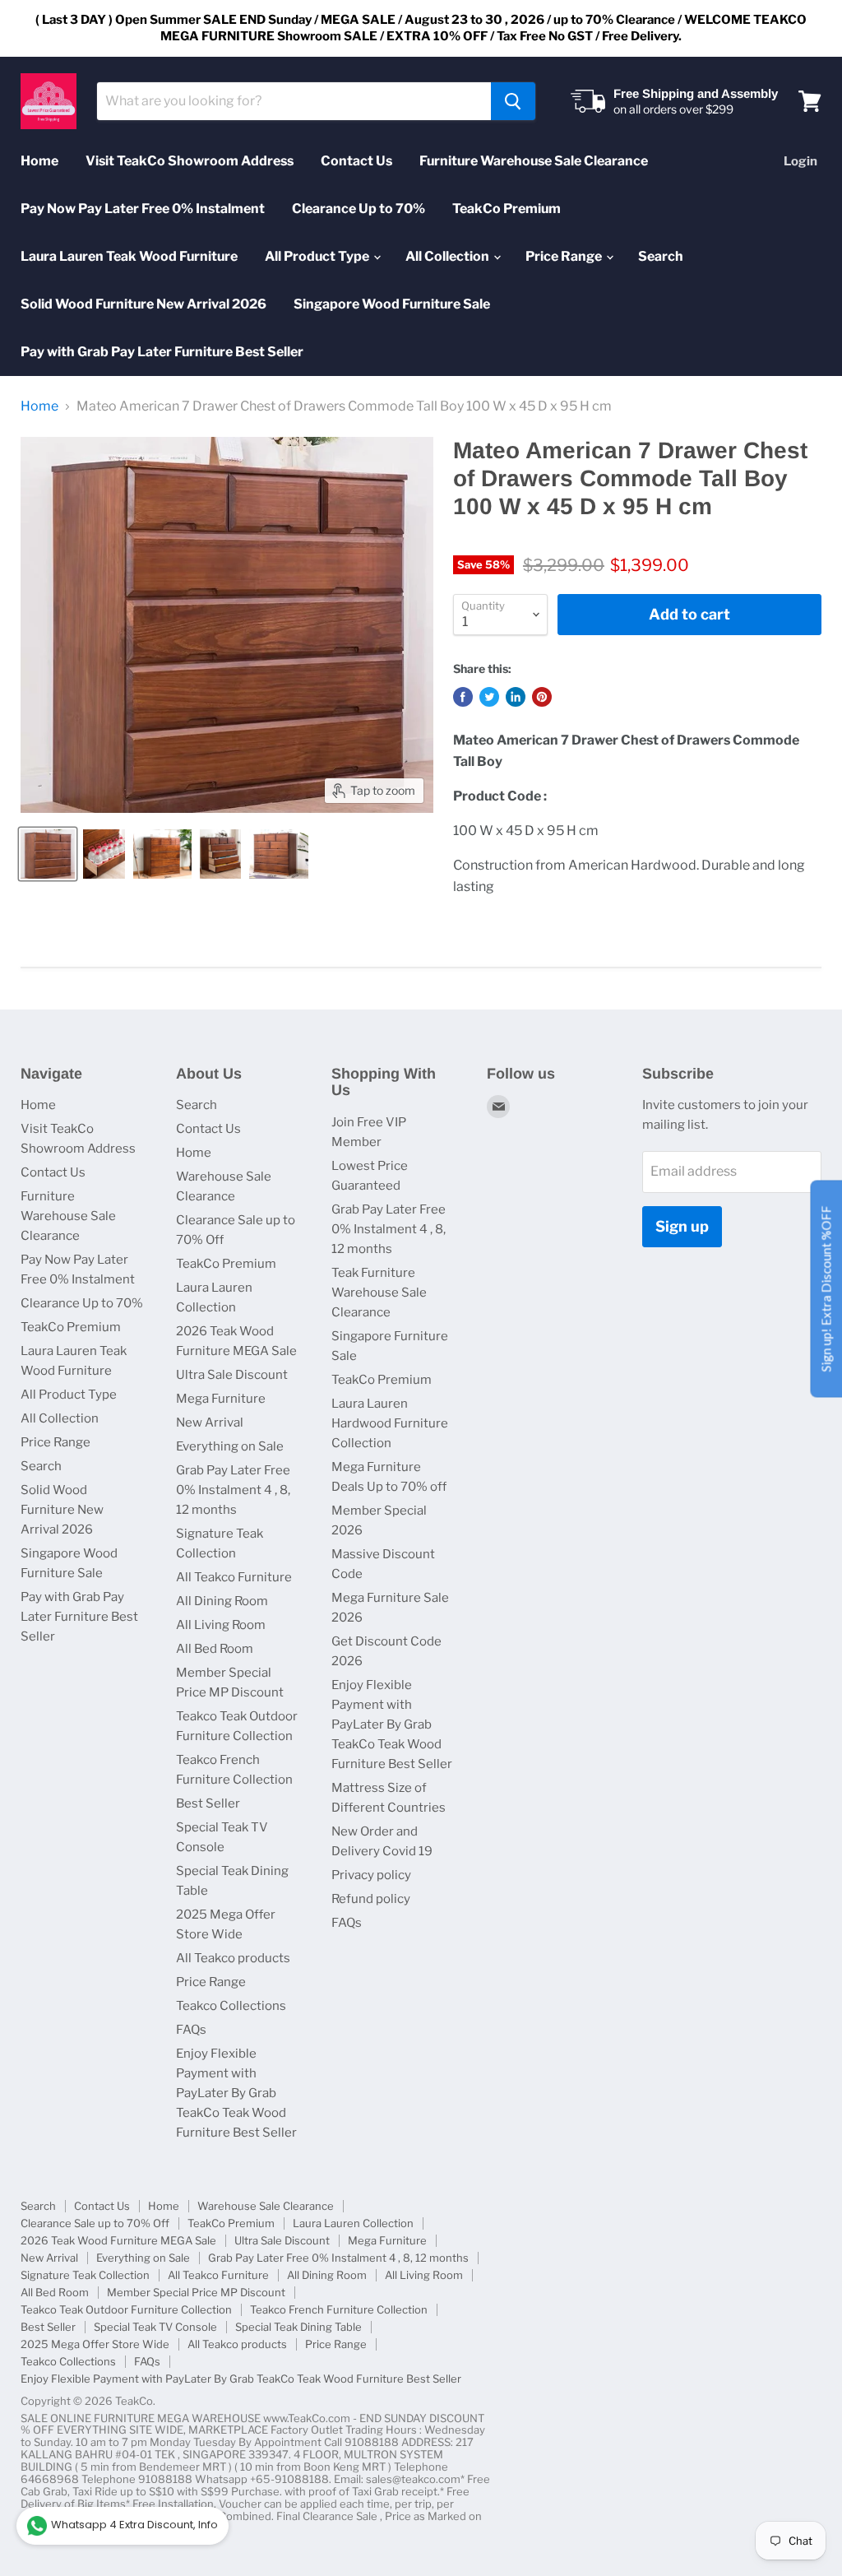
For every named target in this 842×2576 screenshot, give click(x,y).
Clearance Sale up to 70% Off (95, 2223)
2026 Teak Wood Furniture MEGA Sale (118, 2240)
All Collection (449, 256)
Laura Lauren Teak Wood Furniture (129, 256)
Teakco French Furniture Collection (339, 2309)
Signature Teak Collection (85, 2275)
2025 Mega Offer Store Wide (95, 2344)
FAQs (191, 2030)
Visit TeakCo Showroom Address (190, 161)
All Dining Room (222, 1601)
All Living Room (221, 1625)
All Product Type (318, 256)
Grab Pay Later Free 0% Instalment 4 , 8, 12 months (233, 1490)
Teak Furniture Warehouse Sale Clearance (379, 1293)
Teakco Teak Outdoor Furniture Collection (126, 2309)
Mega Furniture (221, 1399)
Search (661, 256)
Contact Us (356, 161)
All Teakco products (233, 1958)
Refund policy (371, 1899)
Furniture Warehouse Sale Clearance (534, 161)
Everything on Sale (230, 1446)
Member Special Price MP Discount (196, 2292)
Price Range (565, 256)
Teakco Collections (231, 2006)
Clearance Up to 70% (359, 209)
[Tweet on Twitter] (489, 697)
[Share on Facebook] (463, 697)
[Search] (513, 101)
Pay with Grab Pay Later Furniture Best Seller (162, 352)
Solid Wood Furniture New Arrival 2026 (143, 304)
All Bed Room (215, 1649)
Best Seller (208, 1803)
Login (800, 161)
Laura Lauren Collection (353, 2223)
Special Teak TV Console (155, 2327)
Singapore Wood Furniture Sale (392, 304)
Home (39, 161)
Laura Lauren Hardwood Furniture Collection (390, 1423)
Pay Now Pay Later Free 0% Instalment (143, 209)
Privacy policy (371, 1875)
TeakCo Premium (507, 209)
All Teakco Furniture (234, 1577)
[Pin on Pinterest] (542, 697)
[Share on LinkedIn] (516, 697)
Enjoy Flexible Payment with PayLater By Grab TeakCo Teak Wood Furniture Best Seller (236, 2093)
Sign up (682, 1226)
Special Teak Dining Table (298, 2327)
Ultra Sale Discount (232, 1375)
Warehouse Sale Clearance (266, 2206)
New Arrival (210, 1423)
